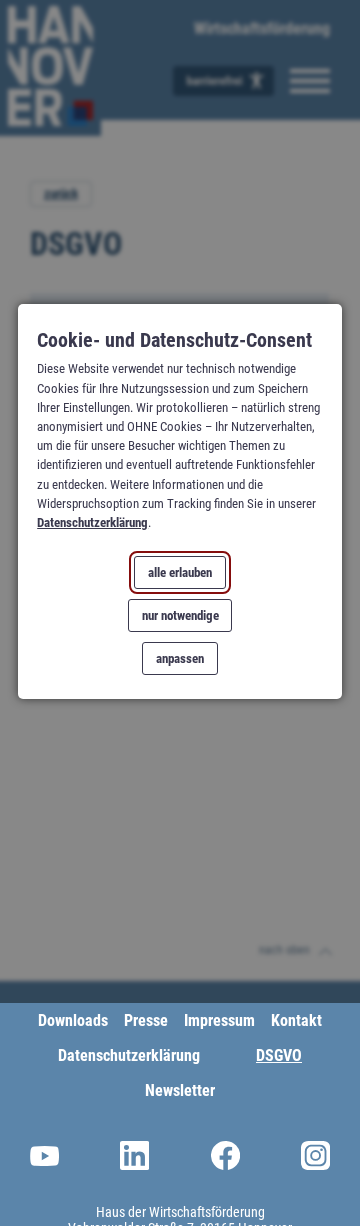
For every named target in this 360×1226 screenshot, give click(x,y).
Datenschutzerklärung (92, 522)
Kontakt (296, 1020)
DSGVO (279, 1055)
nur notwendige (180, 615)
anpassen (180, 658)
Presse (146, 1020)
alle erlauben (180, 572)
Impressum (219, 1020)
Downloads (73, 1020)
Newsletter (180, 1090)
